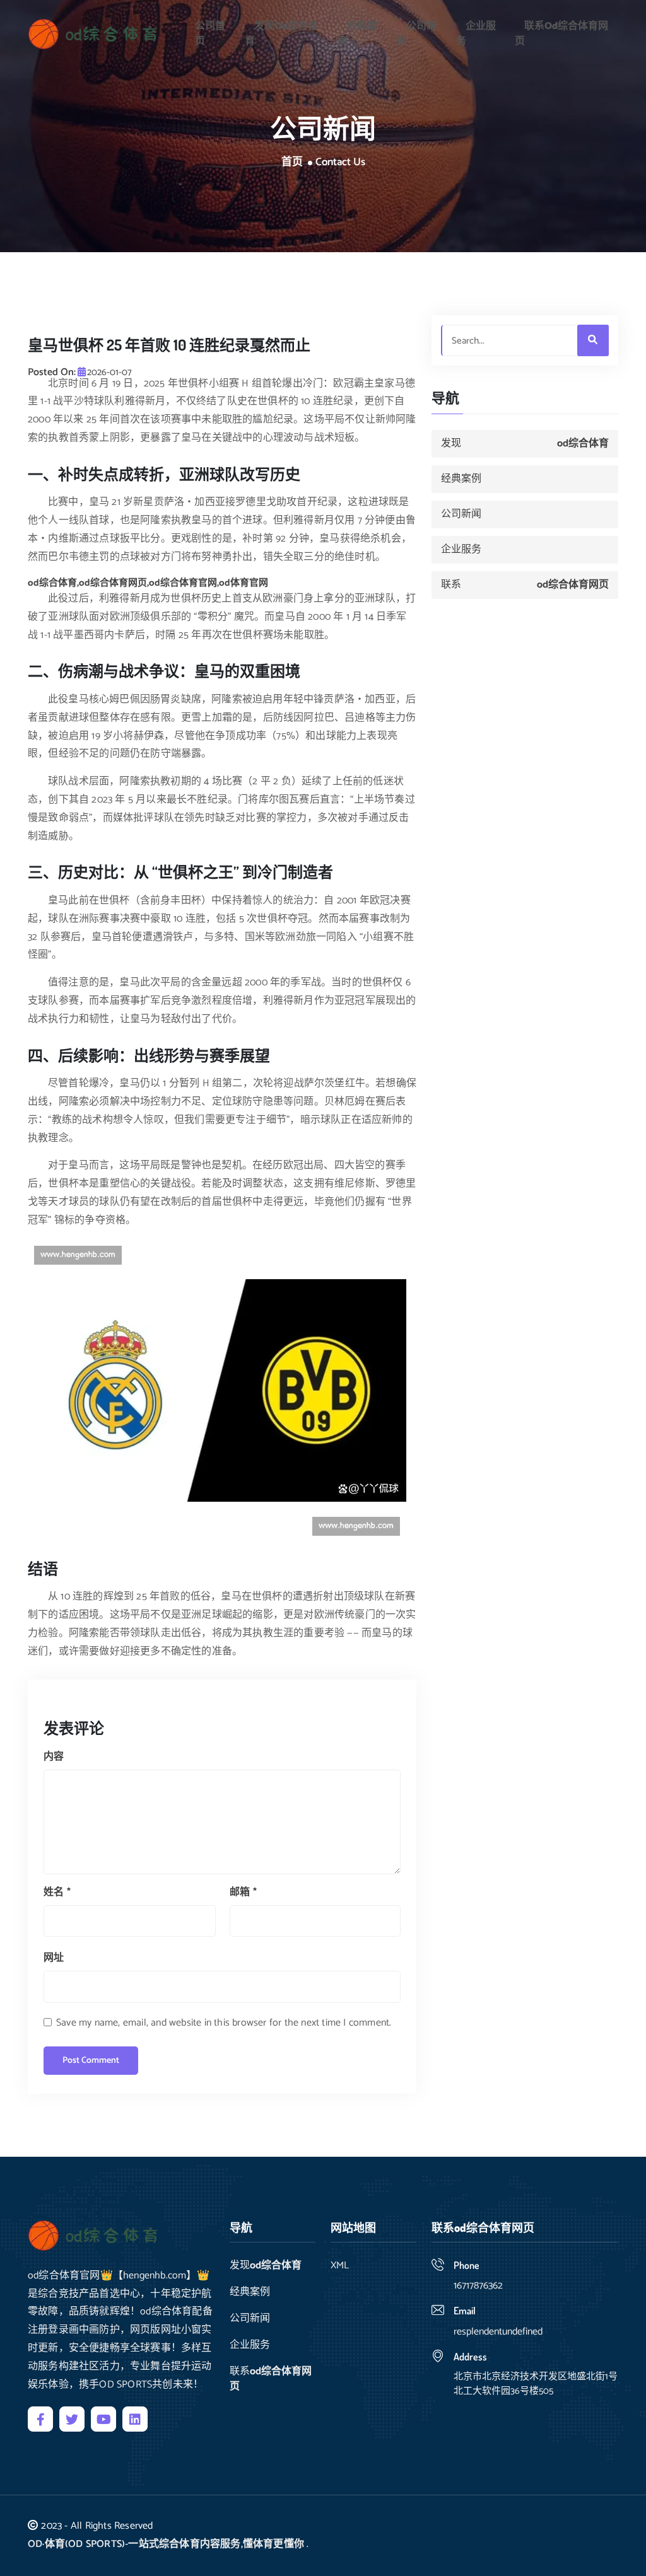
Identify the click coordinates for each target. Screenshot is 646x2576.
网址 (54, 1958)
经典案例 (357, 34)
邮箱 (243, 1892)
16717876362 (478, 2286)
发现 (281, 34)
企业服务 (476, 34)
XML (340, 2266)
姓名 (57, 1892)
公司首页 (210, 34)
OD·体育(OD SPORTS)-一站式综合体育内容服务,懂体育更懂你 (166, 2544)
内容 (54, 1757)
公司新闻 (417, 34)
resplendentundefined (498, 2332)
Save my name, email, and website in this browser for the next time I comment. (224, 2023)
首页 (292, 163)
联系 (561, 34)
